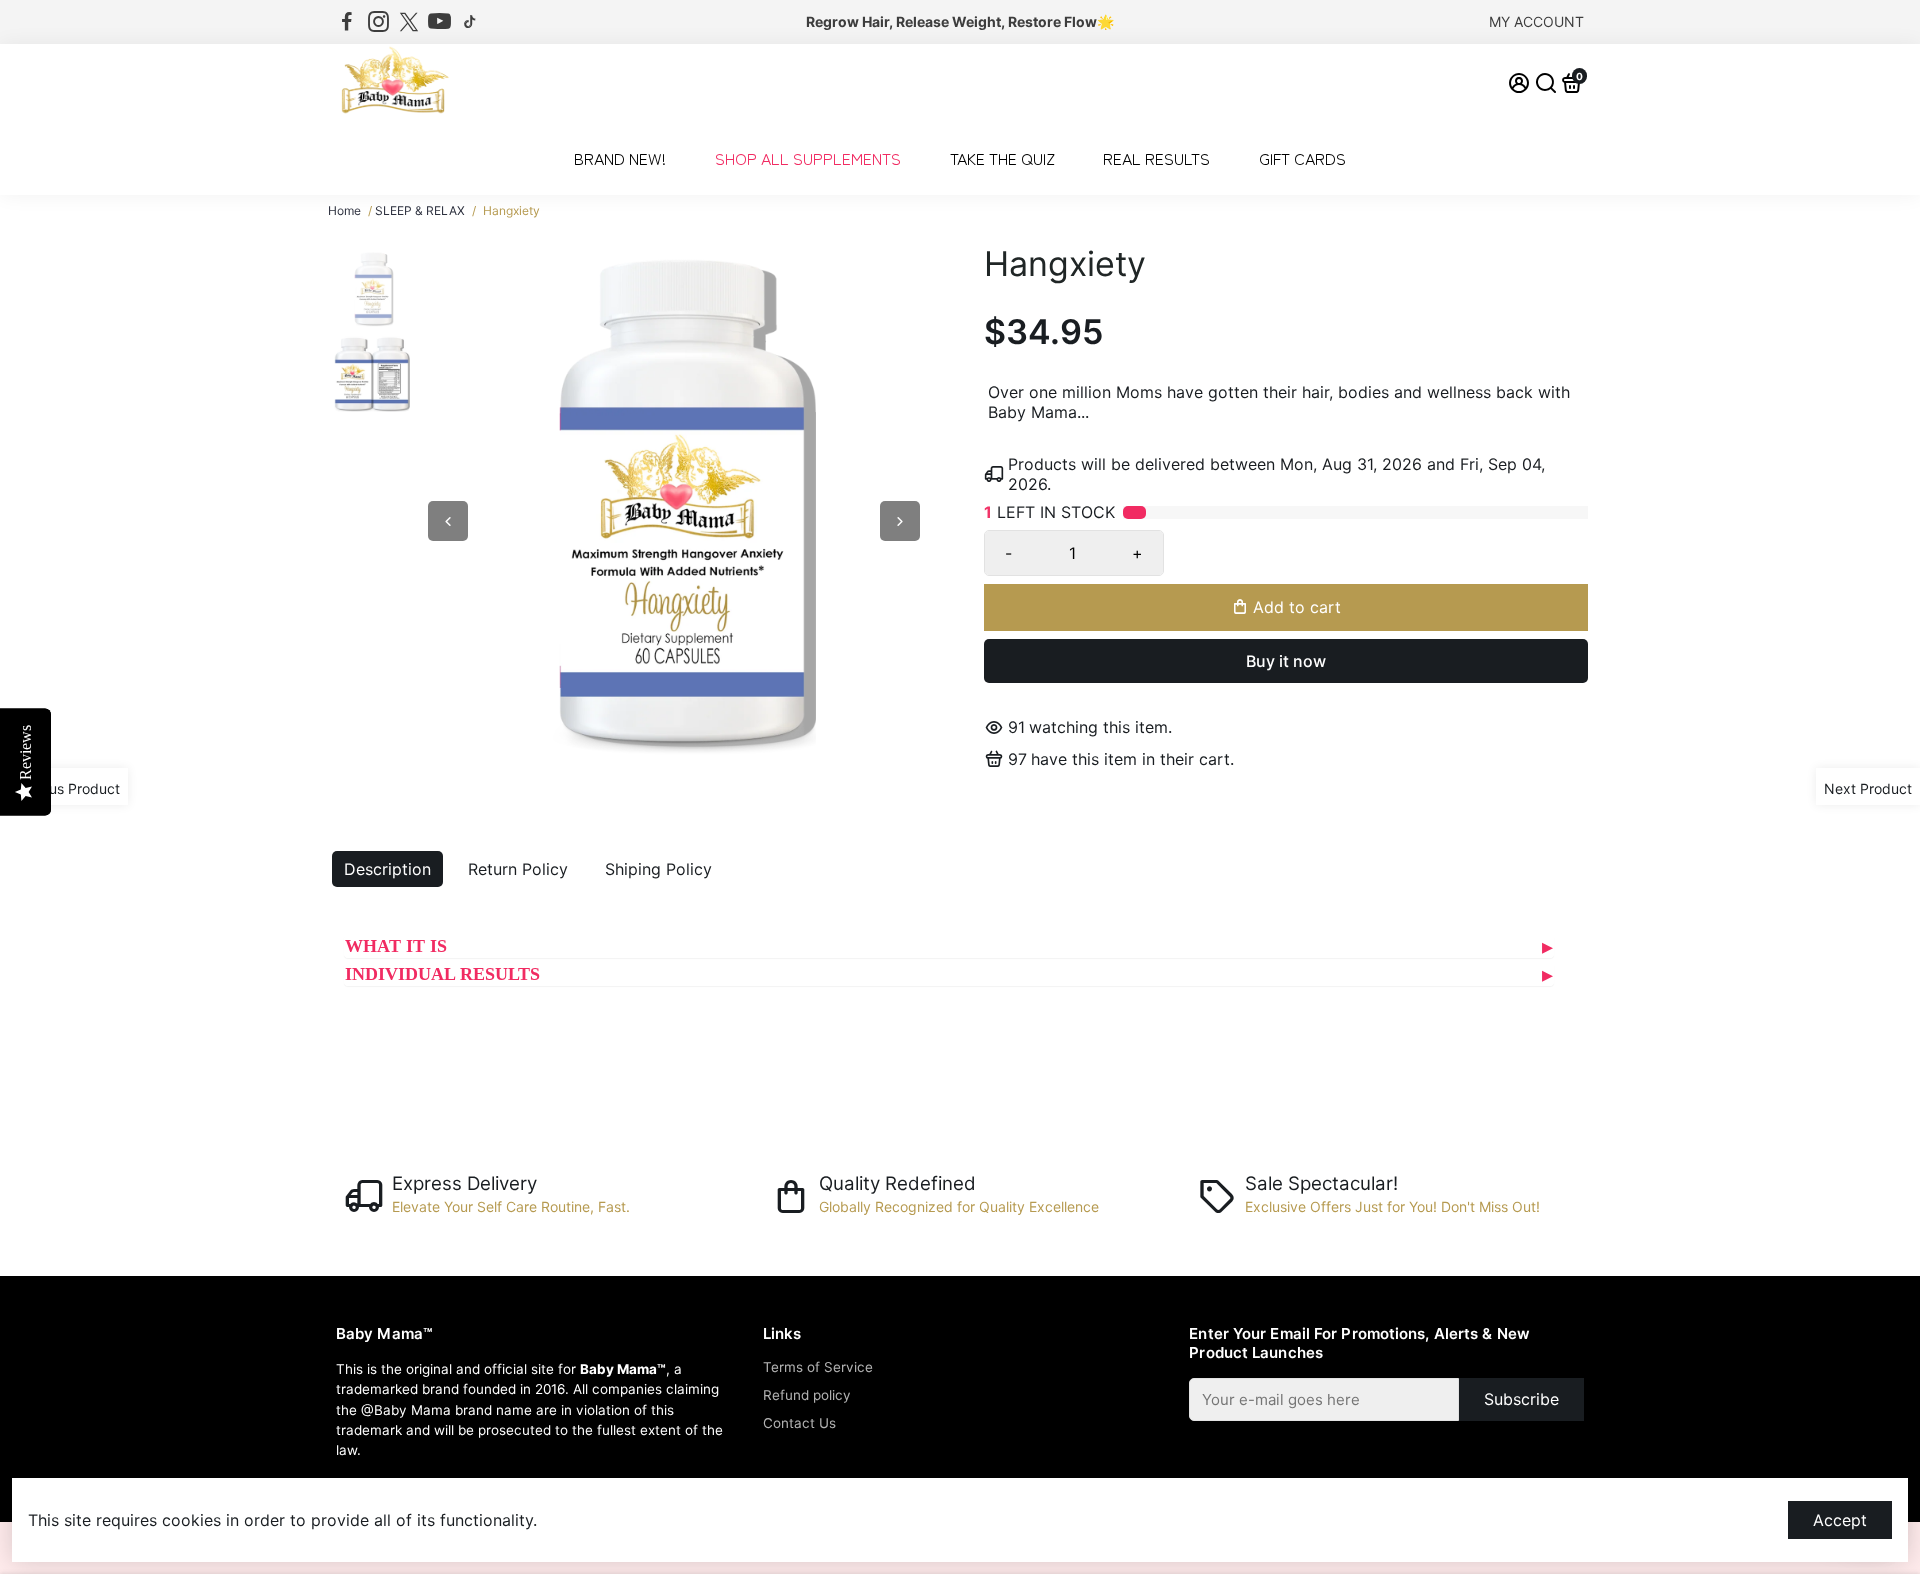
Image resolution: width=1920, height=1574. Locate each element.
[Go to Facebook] (347, 22)
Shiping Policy (658, 869)
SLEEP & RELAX (420, 210)
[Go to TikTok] (470, 22)
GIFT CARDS (1302, 158)
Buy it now (1286, 661)
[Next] (900, 521)
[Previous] (448, 521)
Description (387, 869)
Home (344, 210)
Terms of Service (818, 1367)
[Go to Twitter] (409, 22)
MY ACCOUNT (1536, 21)
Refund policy (807, 1395)
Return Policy (518, 869)
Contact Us (799, 1423)
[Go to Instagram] (378, 22)
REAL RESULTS (1156, 158)
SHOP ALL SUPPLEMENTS (808, 158)
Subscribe (1521, 1399)
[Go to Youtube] (439, 22)
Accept (1840, 1520)
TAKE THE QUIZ (1002, 158)
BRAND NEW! (620, 158)
